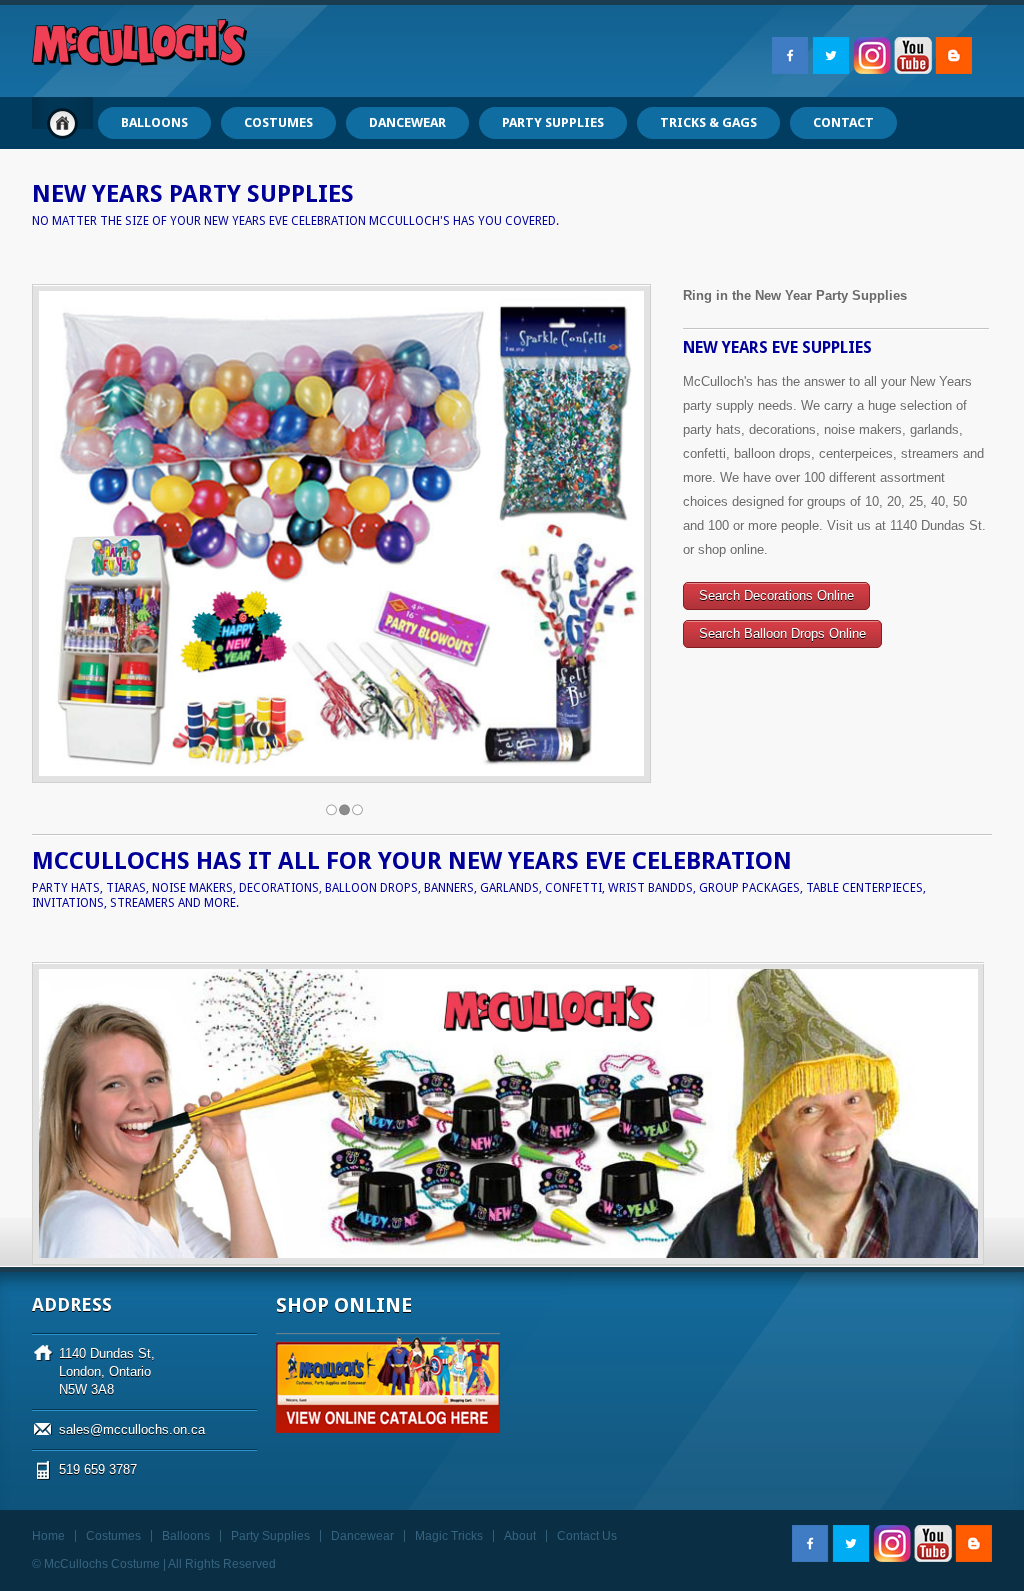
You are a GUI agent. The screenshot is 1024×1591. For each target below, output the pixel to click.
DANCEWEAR (407, 122)
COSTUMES (278, 122)
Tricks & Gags (708, 122)
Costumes (113, 1536)
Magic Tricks (449, 1536)
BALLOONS (154, 122)
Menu (62, 123)
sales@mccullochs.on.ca (132, 1429)
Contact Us (587, 1536)
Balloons (186, 1536)
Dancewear (362, 1536)
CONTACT (843, 122)
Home (48, 1536)
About (520, 1536)
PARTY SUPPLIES (553, 122)
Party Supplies (270, 1536)
